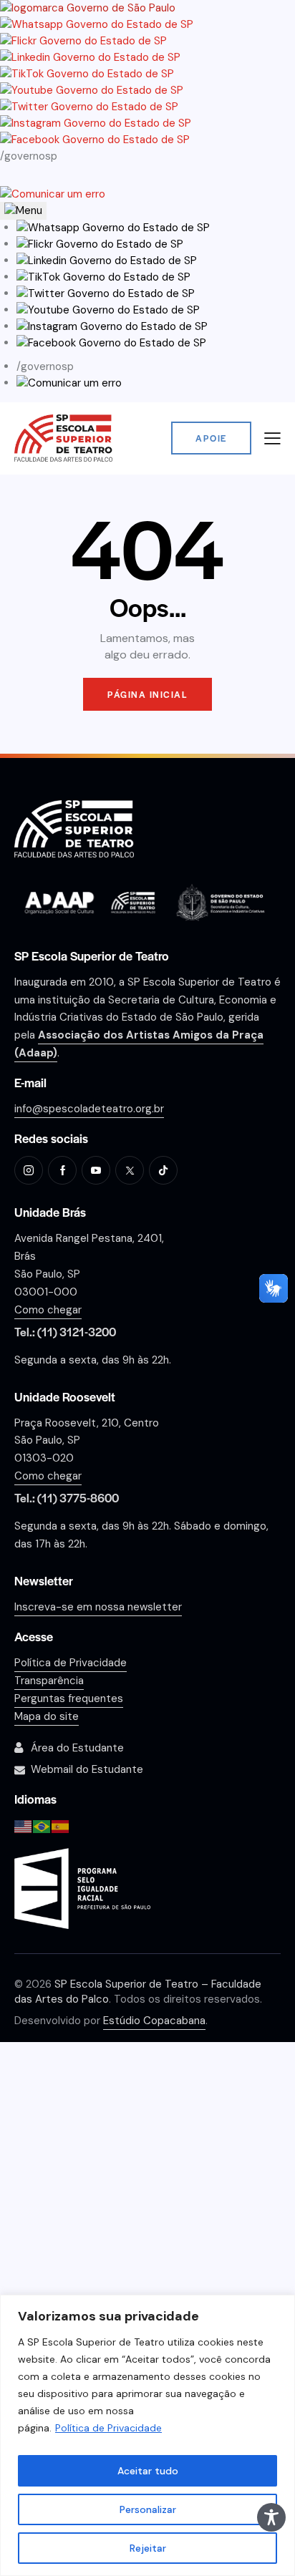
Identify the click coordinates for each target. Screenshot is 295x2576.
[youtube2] (96, 1170)
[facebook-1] (62, 1170)
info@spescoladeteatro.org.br (89, 1109)
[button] (113, 228)
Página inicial (147, 694)
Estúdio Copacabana (154, 2021)
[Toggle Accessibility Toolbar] (271, 2517)
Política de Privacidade (108, 2428)
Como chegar (48, 1310)
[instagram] (29, 1170)
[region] (147, 2435)
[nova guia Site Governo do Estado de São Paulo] (88, 8)
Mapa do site (47, 1716)
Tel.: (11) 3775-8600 (67, 1498)
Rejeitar (148, 2548)
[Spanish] (61, 1825)
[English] (24, 1825)
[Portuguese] (42, 1825)
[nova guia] (53, 194)
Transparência (49, 1681)
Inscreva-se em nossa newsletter (98, 1607)
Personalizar (148, 2509)
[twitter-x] (130, 1170)
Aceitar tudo (148, 2471)
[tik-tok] (163, 1170)
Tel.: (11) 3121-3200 (65, 1332)
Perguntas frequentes (69, 1698)
